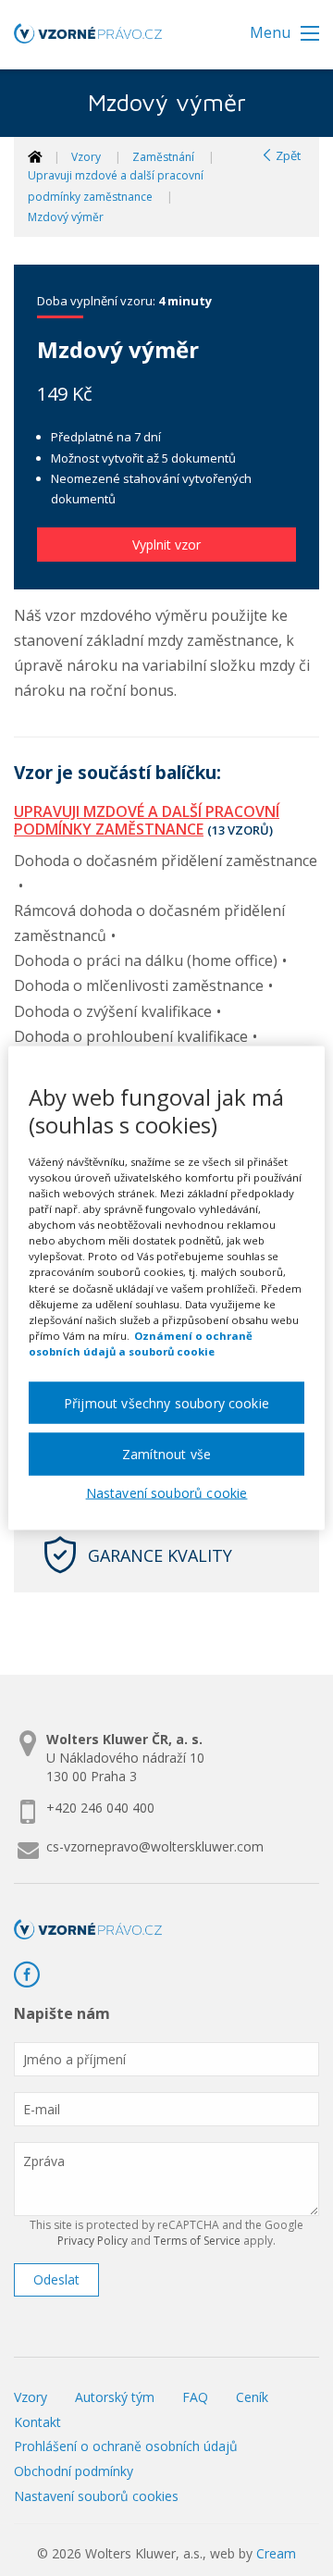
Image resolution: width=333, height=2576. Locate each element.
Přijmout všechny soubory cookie (166, 1402)
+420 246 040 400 (100, 1808)
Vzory (86, 157)
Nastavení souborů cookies (96, 2496)
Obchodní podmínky (74, 2471)
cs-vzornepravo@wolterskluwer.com (155, 1846)
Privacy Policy (92, 2241)
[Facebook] (34, 1975)
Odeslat (56, 2279)
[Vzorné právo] (88, 39)
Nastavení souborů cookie (167, 1493)
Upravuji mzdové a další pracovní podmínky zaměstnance (147, 820)
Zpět (287, 155)
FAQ (195, 2397)
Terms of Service (197, 2241)
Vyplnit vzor (166, 545)
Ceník (252, 2397)
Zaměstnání (163, 157)
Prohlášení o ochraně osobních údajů (126, 2446)
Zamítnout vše (166, 1454)
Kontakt (37, 2422)
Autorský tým (115, 2397)
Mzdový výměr (66, 217)
